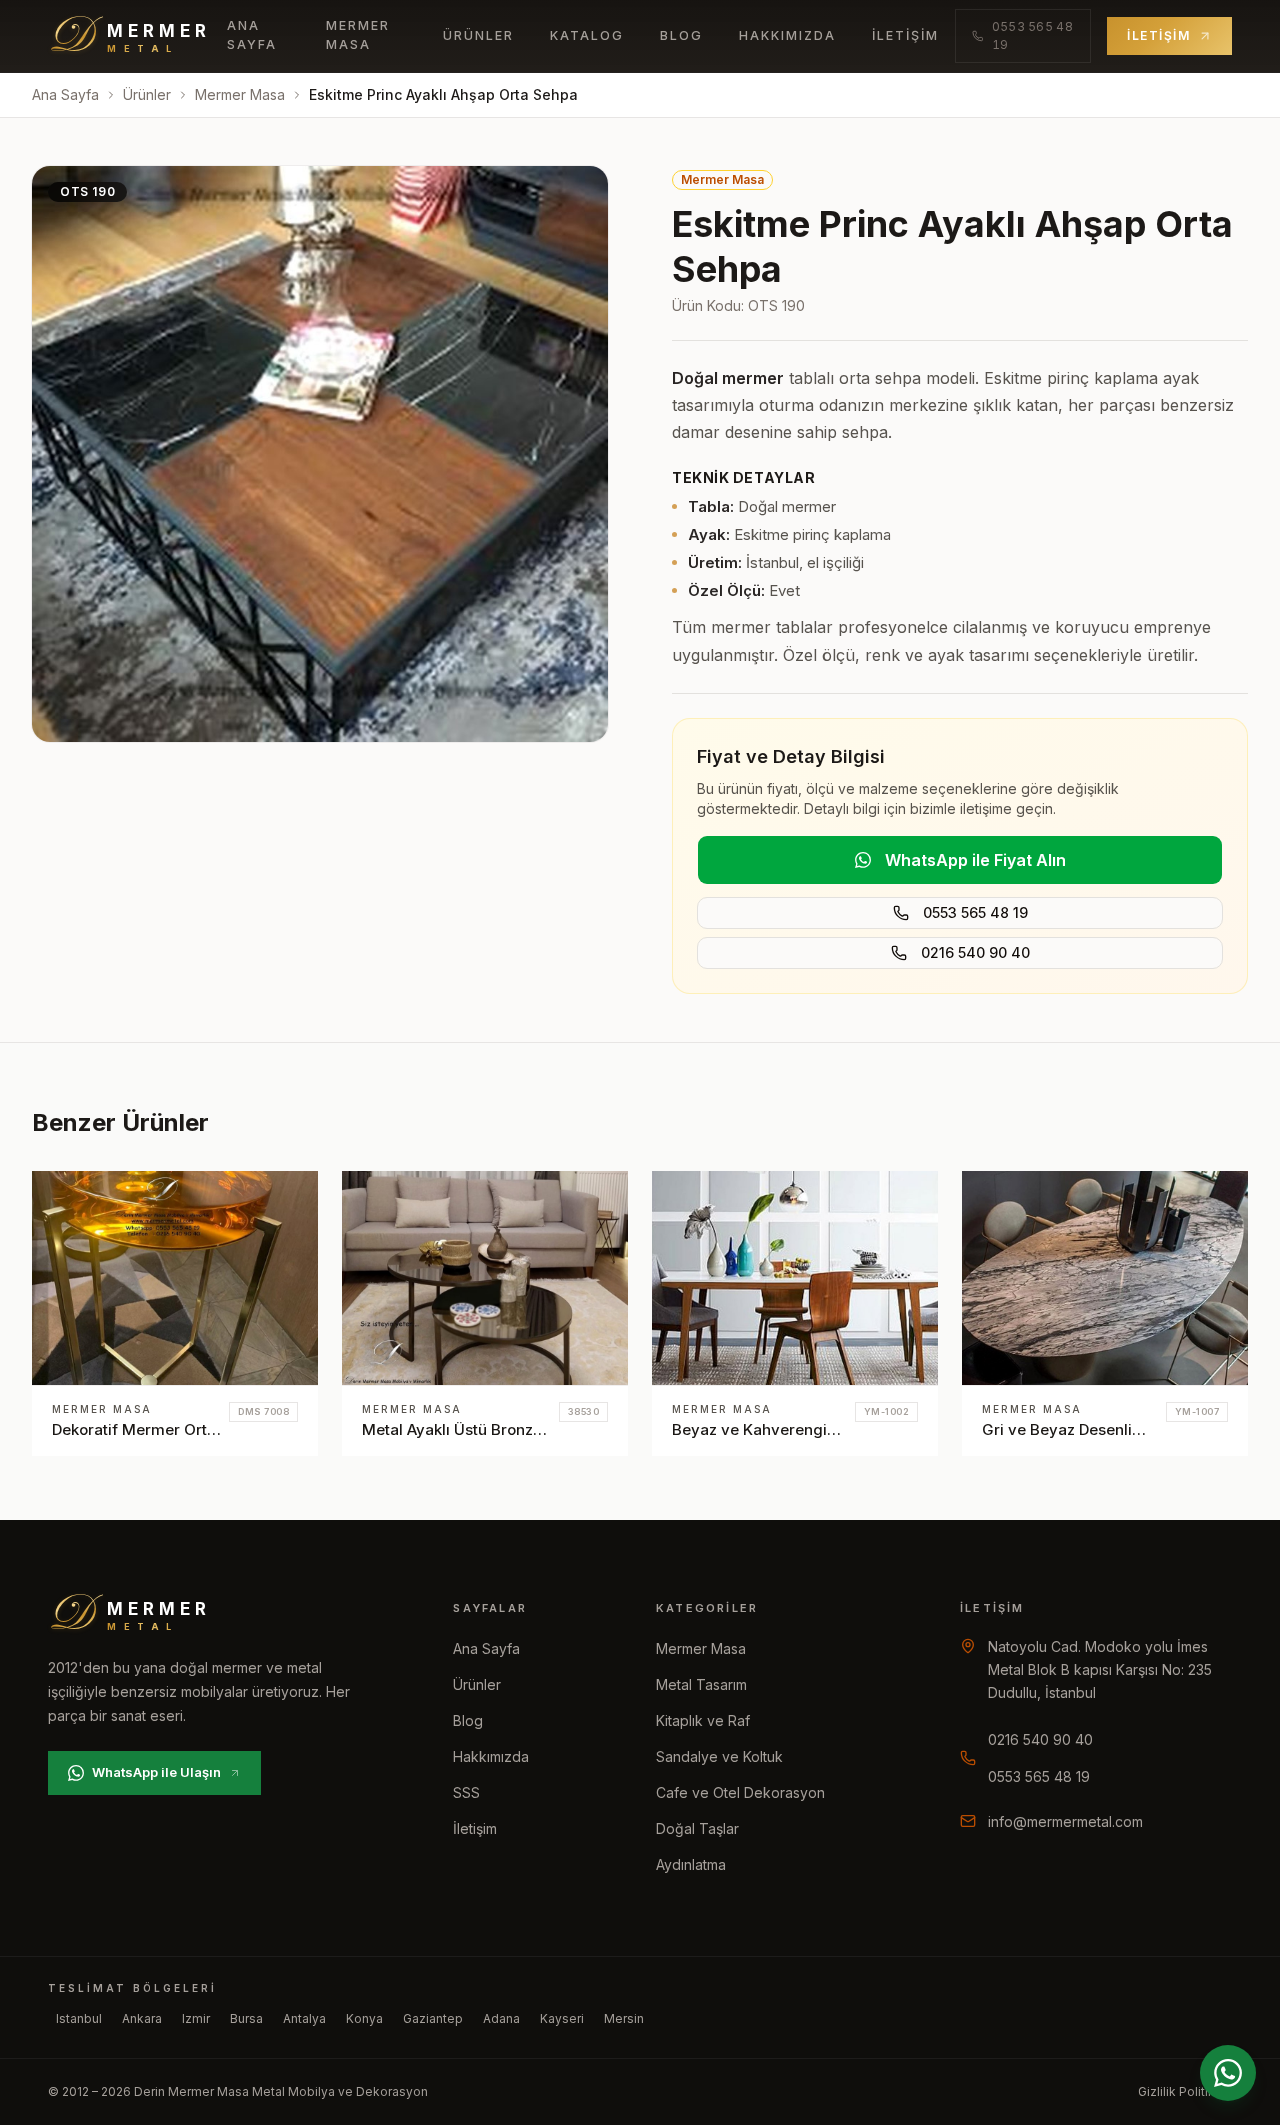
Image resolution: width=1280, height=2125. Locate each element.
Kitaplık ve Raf (703, 1720)
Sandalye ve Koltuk (719, 1756)
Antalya (304, 2018)
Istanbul (79, 2018)
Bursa (246, 2018)
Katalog (587, 35)
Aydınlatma (691, 1864)
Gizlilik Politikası (1185, 2091)
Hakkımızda (787, 35)
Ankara (142, 2018)
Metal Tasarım (701, 1684)
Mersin (624, 2018)
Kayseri (562, 2018)
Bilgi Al (271, 1205)
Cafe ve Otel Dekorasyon (740, 1792)
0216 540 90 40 (975, 952)
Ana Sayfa (252, 35)
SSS (466, 1792)
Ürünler (478, 35)
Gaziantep (433, 2018)
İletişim (905, 35)
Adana (501, 2018)
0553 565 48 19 (975, 912)
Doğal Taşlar (697, 1828)
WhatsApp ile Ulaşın (156, 1772)
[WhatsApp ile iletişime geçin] (1228, 2073)
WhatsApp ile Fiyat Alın (975, 860)
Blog (681, 35)
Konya (364, 2018)
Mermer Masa (358, 35)
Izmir (196, 2018)
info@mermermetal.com (1065, 1821)
